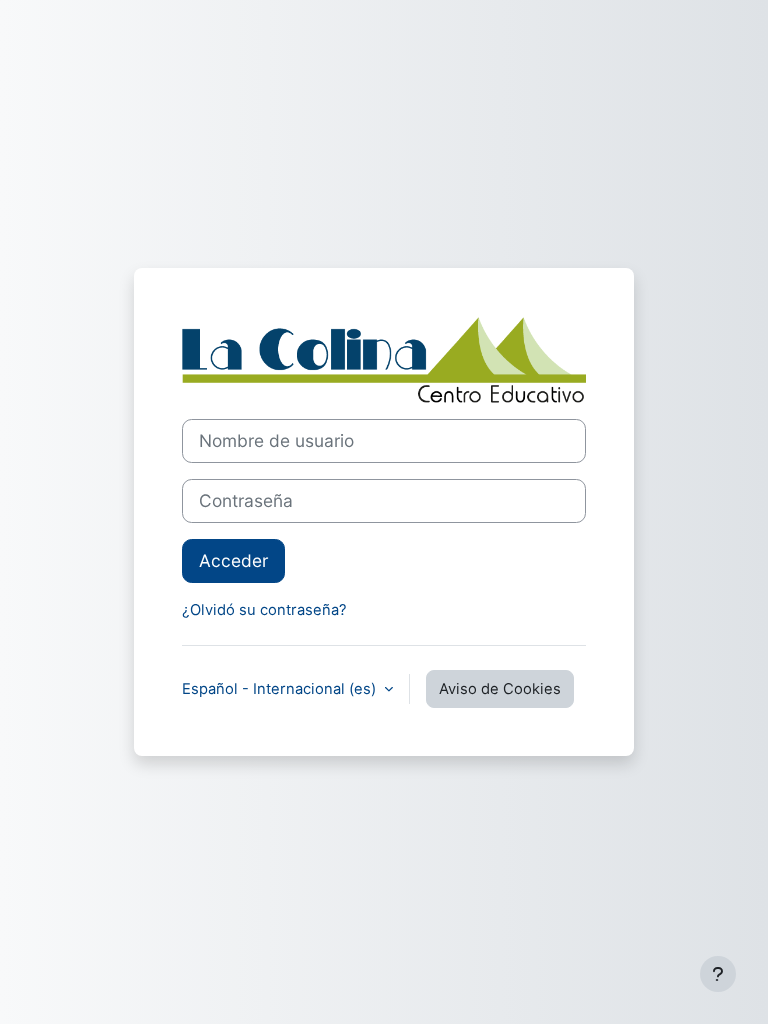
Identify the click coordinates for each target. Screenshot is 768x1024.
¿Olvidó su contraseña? (264, 610)
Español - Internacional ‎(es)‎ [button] (281, 689)
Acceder (233, 560)
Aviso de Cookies (500, 689)
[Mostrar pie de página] (718, 974)
